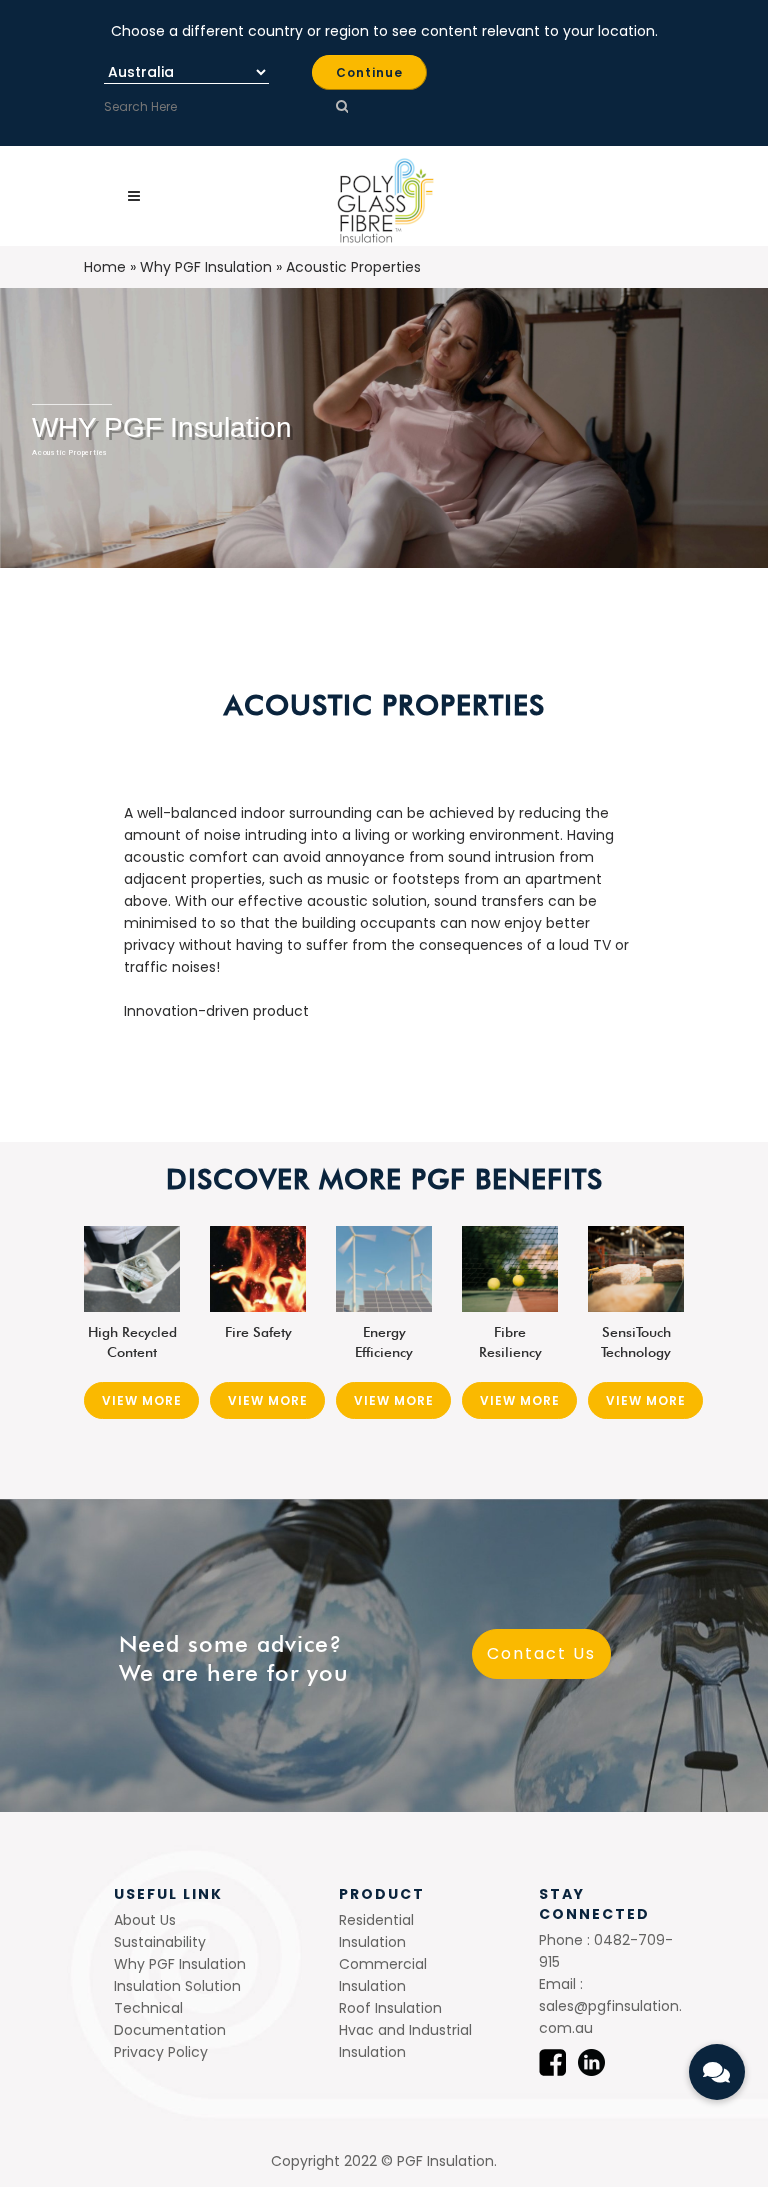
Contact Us (541, 1653)
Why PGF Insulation (206, 267)
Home (105, 267)
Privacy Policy (161, 2052)
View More (142, 1400)
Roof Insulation (390, 2008)
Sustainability (160, 1942)
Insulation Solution (177, 1986)
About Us (145, 1920)
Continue (369, 72)
